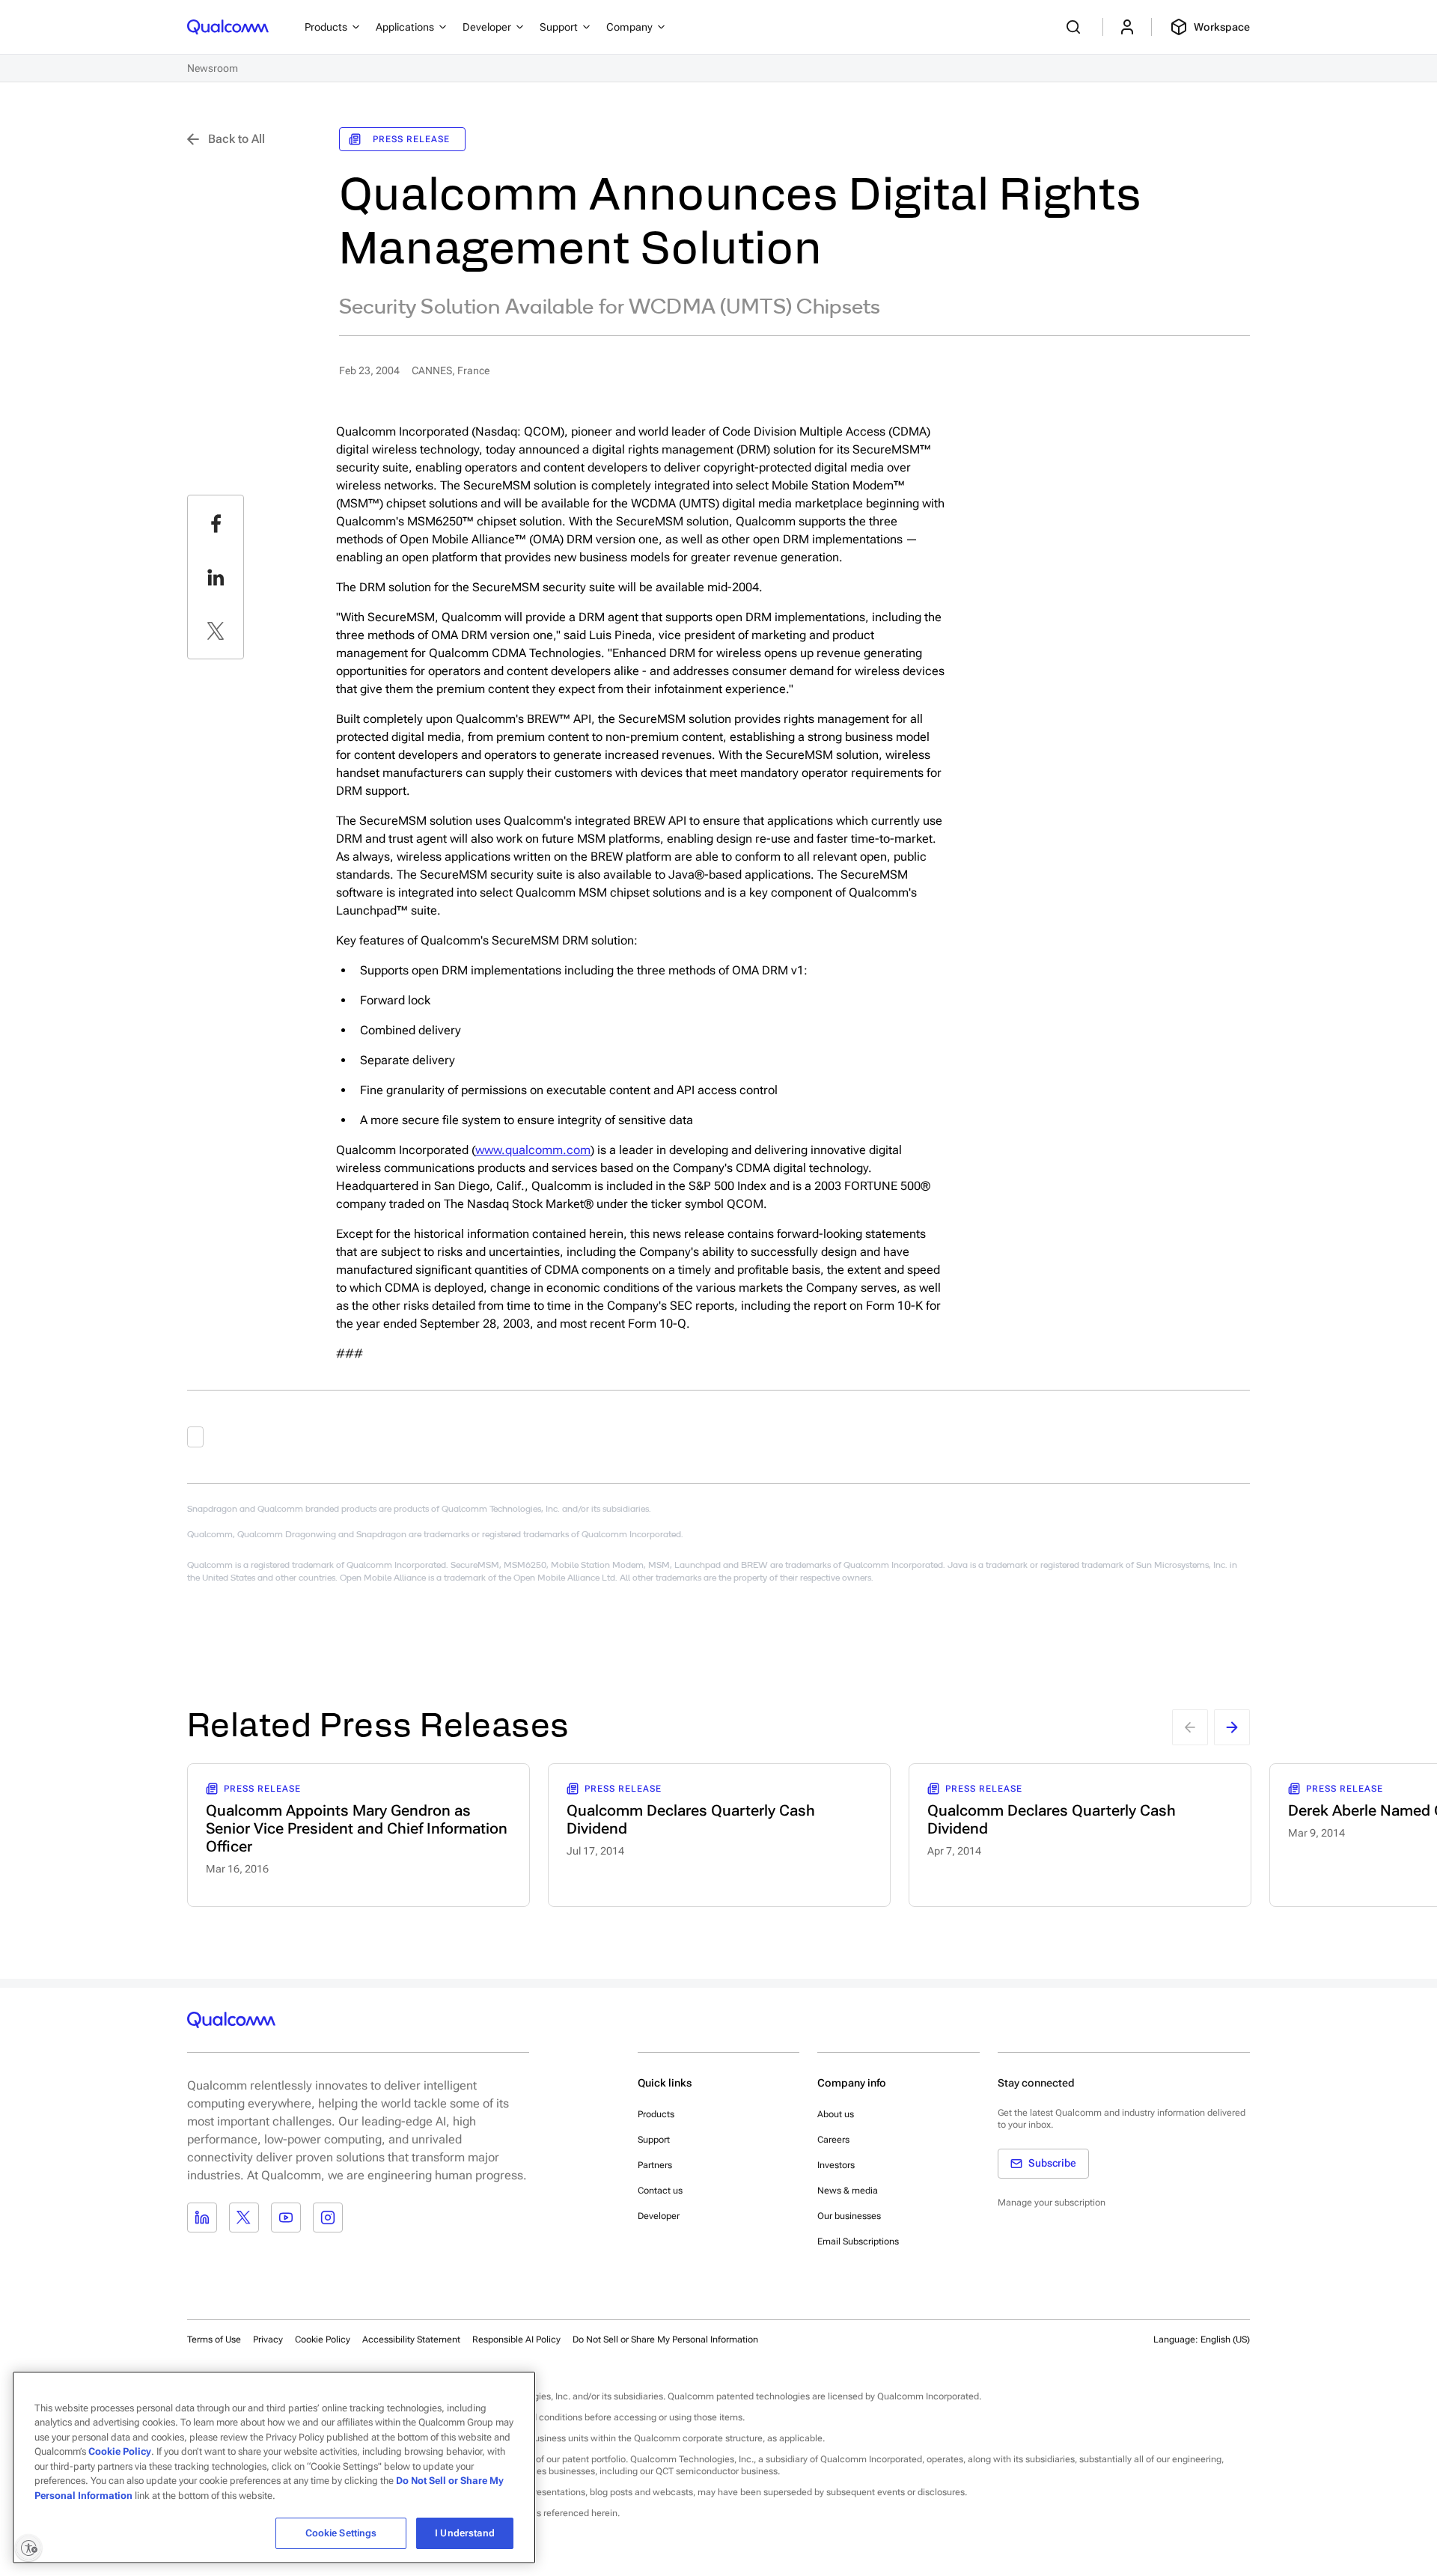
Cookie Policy (323, 2340)
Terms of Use (214, 2340)
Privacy (268, 2340)
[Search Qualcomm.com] (1076, 27)
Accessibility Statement (411, 2340)
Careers (833, 2140)
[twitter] (216, 631)
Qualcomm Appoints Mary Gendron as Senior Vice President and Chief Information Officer (357, 1828)
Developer (659, 2216)
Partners (655, 2165)
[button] (665, 2339)
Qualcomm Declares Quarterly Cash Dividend (691, 1819)
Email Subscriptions (858, 2241)
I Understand (465, 2533)
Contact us (660, 2191)
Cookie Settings (341, 2533)
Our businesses (849, 2216)
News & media (848, 2191)
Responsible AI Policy (516, 2340)
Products (656, 2114)
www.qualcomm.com (533, 1150)
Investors (836, 2165)
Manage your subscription (1052, 2203)
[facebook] (216, 523)
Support (654, 2140)
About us (836, 2114)
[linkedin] (216, 577)
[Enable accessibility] (28, 2548)
